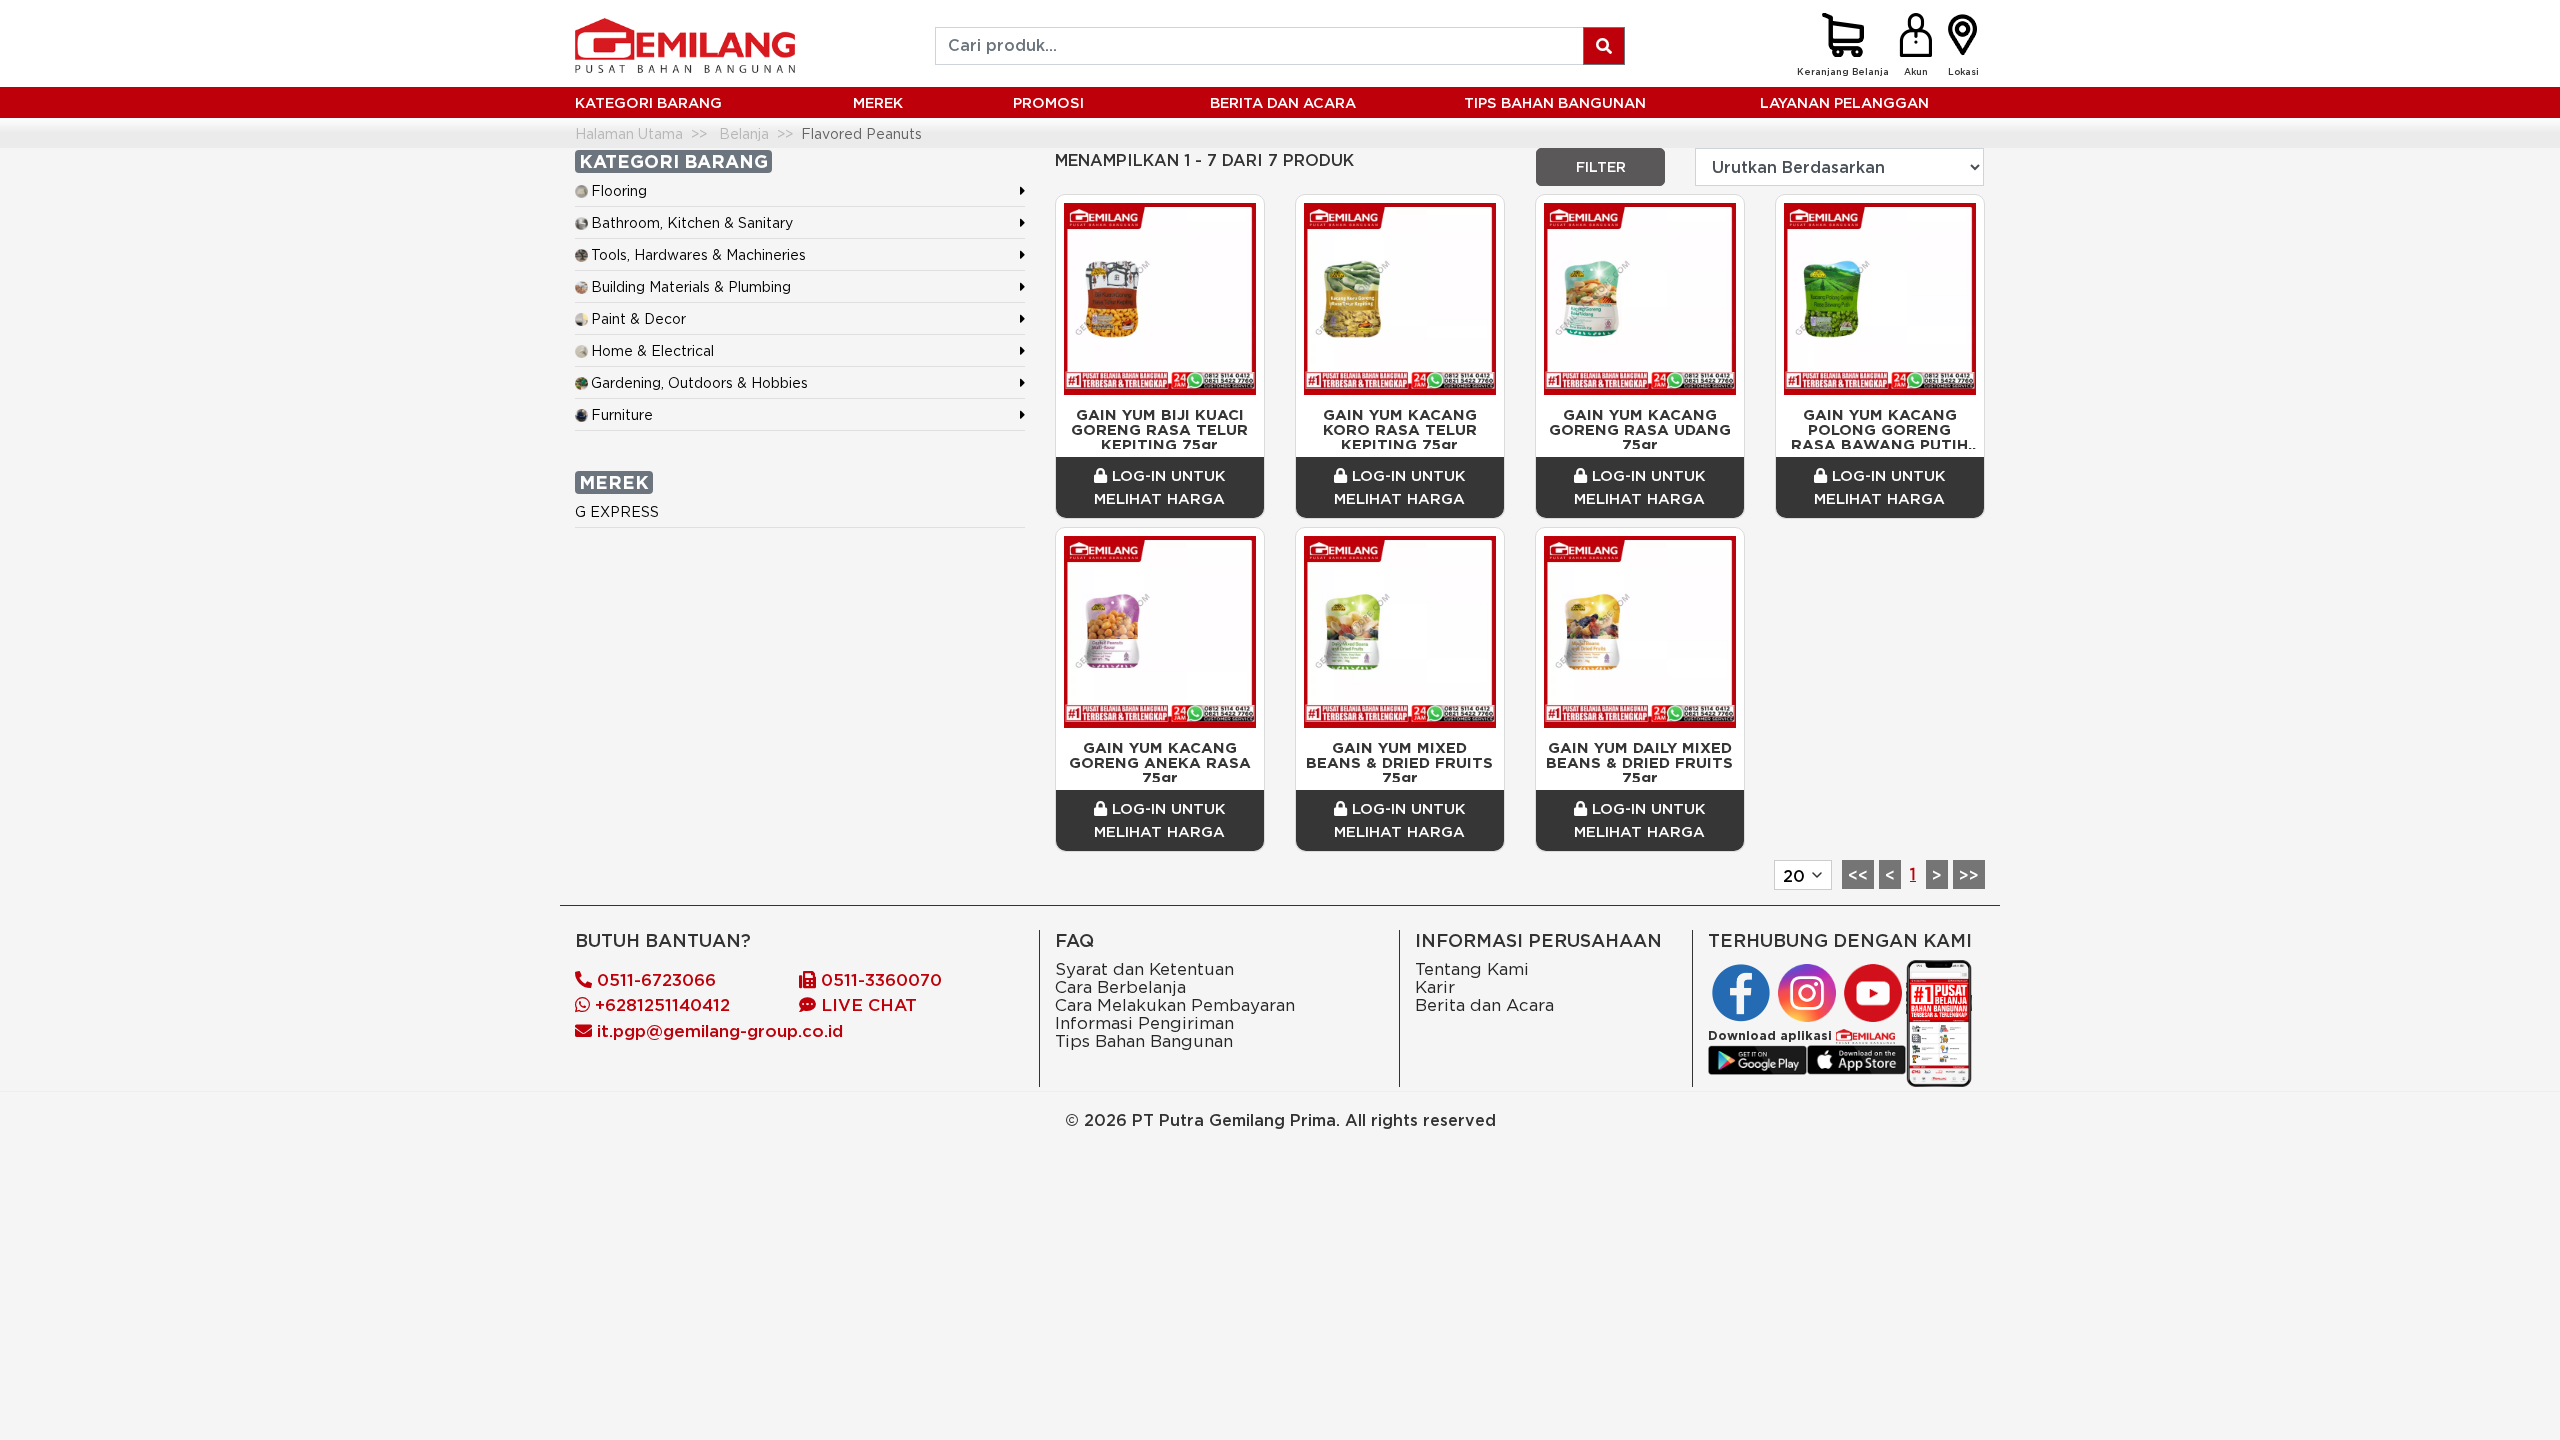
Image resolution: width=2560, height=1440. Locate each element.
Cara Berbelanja (1120, 986)
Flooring (619, 190)
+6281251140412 (660, 1005)
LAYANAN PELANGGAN (1844, 102)
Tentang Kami (1472, 968)
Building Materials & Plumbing (691, 286)
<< (1858, 875)
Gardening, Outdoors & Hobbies (699, 382)
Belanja (744, 133)
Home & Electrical (652, 350)
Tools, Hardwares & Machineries (698, 254)
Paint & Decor (638, 318)
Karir (1435, 986)
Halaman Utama (629, 133)
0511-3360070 (879, 980)
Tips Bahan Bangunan (1555, 102)
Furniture (622, 414)
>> (1969, 875)
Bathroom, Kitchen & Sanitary (692, 222)
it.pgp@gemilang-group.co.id (720, 1031)
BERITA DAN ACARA (1283, 102)
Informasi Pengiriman (1144, 1022)
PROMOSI (1048, 102)
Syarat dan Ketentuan (1144, 968)
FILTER (1601, 167)
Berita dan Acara (1484, 1004)
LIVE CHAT (866, 1005)
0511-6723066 (654, 980)
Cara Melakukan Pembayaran (1175, 1004)
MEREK (878, 102)
